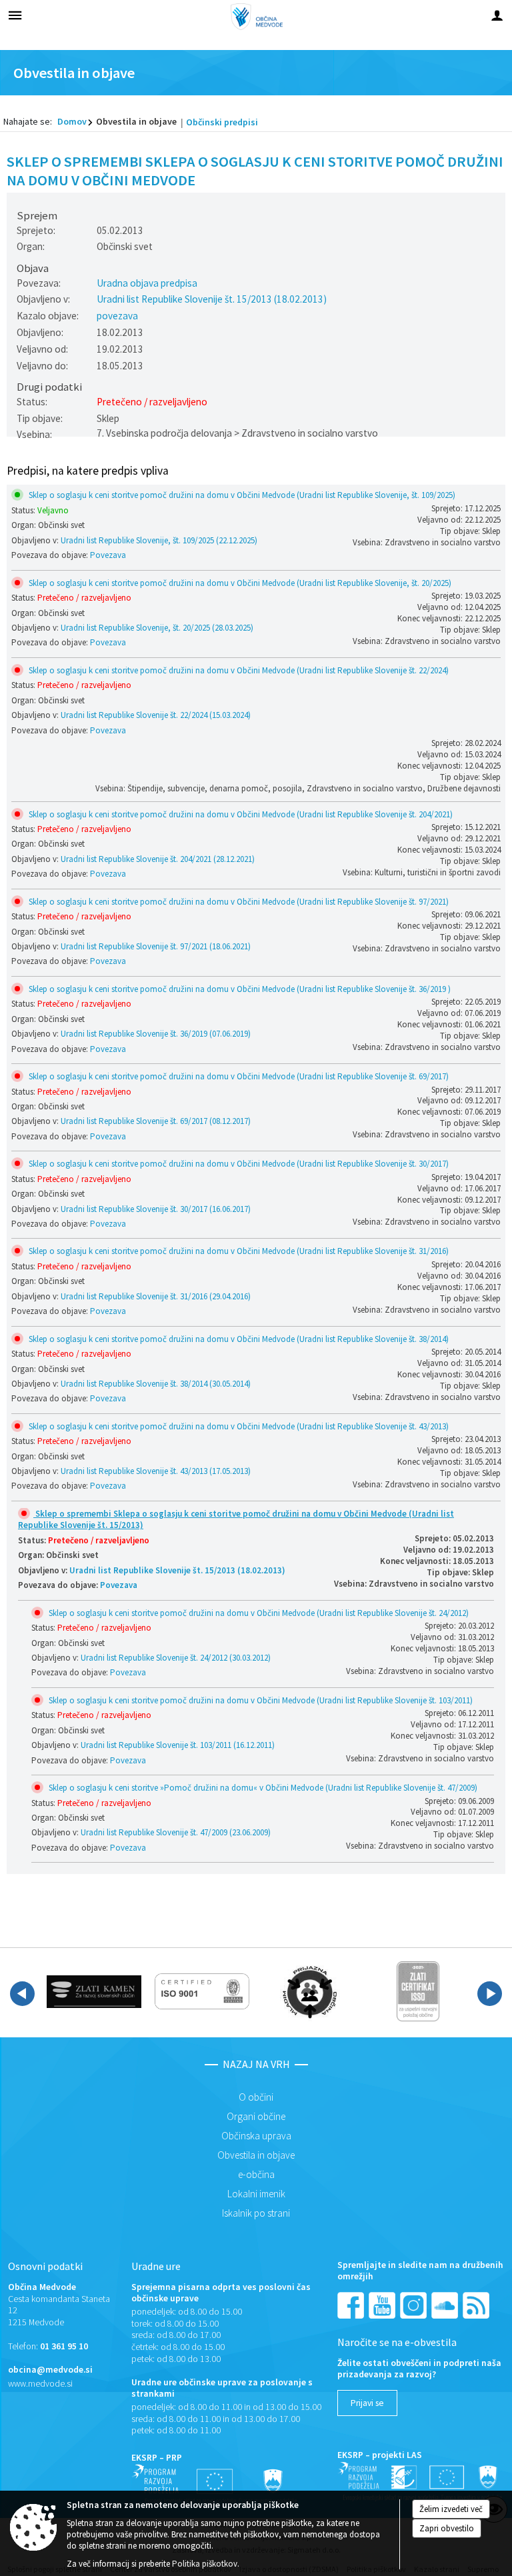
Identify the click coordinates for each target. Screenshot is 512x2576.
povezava (117, 316)
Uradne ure (156, 2266)
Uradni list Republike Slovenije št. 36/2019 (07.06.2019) (156, 1034)
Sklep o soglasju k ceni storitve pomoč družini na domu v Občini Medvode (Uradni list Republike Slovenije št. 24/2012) (258, 1613)
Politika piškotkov (205, 2564)
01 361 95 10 (64, 2346)
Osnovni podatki (45, 2266)
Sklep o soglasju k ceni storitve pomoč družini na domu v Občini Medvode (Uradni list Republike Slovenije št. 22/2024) (238, 670)
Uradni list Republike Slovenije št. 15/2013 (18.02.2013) (212, 299)
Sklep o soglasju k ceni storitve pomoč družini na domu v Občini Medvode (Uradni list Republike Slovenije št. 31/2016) (238, 1251)
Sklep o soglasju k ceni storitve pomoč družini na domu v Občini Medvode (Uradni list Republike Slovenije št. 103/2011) (260, 1700)
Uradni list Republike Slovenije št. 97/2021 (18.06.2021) (156, 946)
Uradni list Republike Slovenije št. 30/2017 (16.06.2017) (156, 1209)
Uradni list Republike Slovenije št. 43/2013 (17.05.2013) (156, 1471)
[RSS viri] (477, 2304)
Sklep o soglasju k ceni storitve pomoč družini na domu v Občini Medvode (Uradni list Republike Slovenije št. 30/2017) (238, 1164)
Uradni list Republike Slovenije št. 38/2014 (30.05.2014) (156, 1384)
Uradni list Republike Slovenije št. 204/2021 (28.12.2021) (158, 859)
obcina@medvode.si (50, 2370)
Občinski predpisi (222, 122)
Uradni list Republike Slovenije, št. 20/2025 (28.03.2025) (157, 628)
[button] (22, 1994)
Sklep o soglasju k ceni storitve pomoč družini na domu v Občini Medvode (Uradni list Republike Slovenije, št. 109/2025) (241, 495)
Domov (72, 121)
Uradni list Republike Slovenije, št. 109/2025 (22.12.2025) (159, 540)
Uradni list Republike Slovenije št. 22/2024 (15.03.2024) (156, 715)
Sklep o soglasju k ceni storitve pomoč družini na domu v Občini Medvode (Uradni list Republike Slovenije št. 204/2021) (240, 814)
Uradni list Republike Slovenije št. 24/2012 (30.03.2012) (176, 1658)
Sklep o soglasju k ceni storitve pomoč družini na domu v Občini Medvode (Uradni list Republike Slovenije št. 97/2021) (238, 902)
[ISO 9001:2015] (202, 1991)
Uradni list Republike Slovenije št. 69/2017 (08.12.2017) (156, 1121)
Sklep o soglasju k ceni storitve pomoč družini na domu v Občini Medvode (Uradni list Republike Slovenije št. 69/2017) (238, 1076)
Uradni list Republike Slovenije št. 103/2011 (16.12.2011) (178, 1745)
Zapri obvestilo (447, 2528)
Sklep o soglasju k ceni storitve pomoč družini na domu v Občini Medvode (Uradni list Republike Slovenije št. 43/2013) (238, 1426)
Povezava (108, 555)
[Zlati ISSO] (418, 1991)
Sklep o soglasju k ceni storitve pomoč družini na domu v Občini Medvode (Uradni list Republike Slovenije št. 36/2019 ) (239, 989)
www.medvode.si (40, 2384)
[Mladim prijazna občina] (310, 1991)
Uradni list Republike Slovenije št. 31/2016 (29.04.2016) (156, 1296)
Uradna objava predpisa (147, 283)
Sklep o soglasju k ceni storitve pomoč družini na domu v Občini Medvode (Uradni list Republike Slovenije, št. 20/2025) (239, 583)
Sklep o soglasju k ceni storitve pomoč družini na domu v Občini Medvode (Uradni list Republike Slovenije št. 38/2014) (238, 1339)
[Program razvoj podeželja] (421, 2481)
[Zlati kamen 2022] (94, 1991)
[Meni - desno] (497, 15)
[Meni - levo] (15, 15)
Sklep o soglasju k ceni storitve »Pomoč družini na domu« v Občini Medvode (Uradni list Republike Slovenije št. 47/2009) (262, 1788)
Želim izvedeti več (451, 2509)
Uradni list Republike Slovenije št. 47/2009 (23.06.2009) (176, 1832)
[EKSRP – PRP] (215, 2484)
